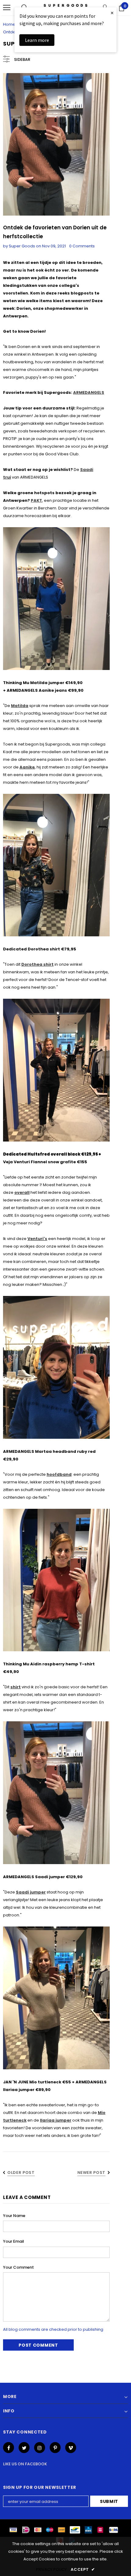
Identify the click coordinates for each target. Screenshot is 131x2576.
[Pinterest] (55, 2448)
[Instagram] (40, 2448)
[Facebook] (9, 2448)
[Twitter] (24, 2448)
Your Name (14, 2216)
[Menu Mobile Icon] (7, 8)
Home (9, 24)
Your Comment (18, 2267)
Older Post (21, 2173)
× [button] (112, 13)
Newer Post (92, 2173)
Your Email (14, 2241)
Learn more (37, 40)
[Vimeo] (71, 2448)
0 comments (82, 246)
